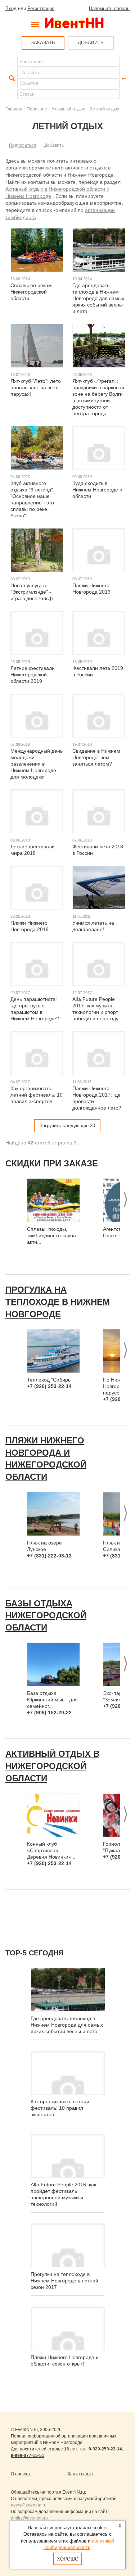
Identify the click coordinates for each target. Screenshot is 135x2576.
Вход (11, 8)
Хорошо (68, 2559)
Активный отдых (68, 109)
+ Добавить (52, 145)
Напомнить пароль (109, 8)
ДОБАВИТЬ (91, 43)
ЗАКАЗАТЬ (43, 43)
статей (43, 1143)
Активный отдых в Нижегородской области (52, 1766)
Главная (14, 109)
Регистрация (41, 8)
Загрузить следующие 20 (67, 1126)
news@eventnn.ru (29, 2505)
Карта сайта (80, 2474)
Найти (11, 78)
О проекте (21, 2474)
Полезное (37, 109)
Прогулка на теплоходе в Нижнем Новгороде (58, 1302)
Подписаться (22, 145)
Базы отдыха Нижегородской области (46, 1615)
